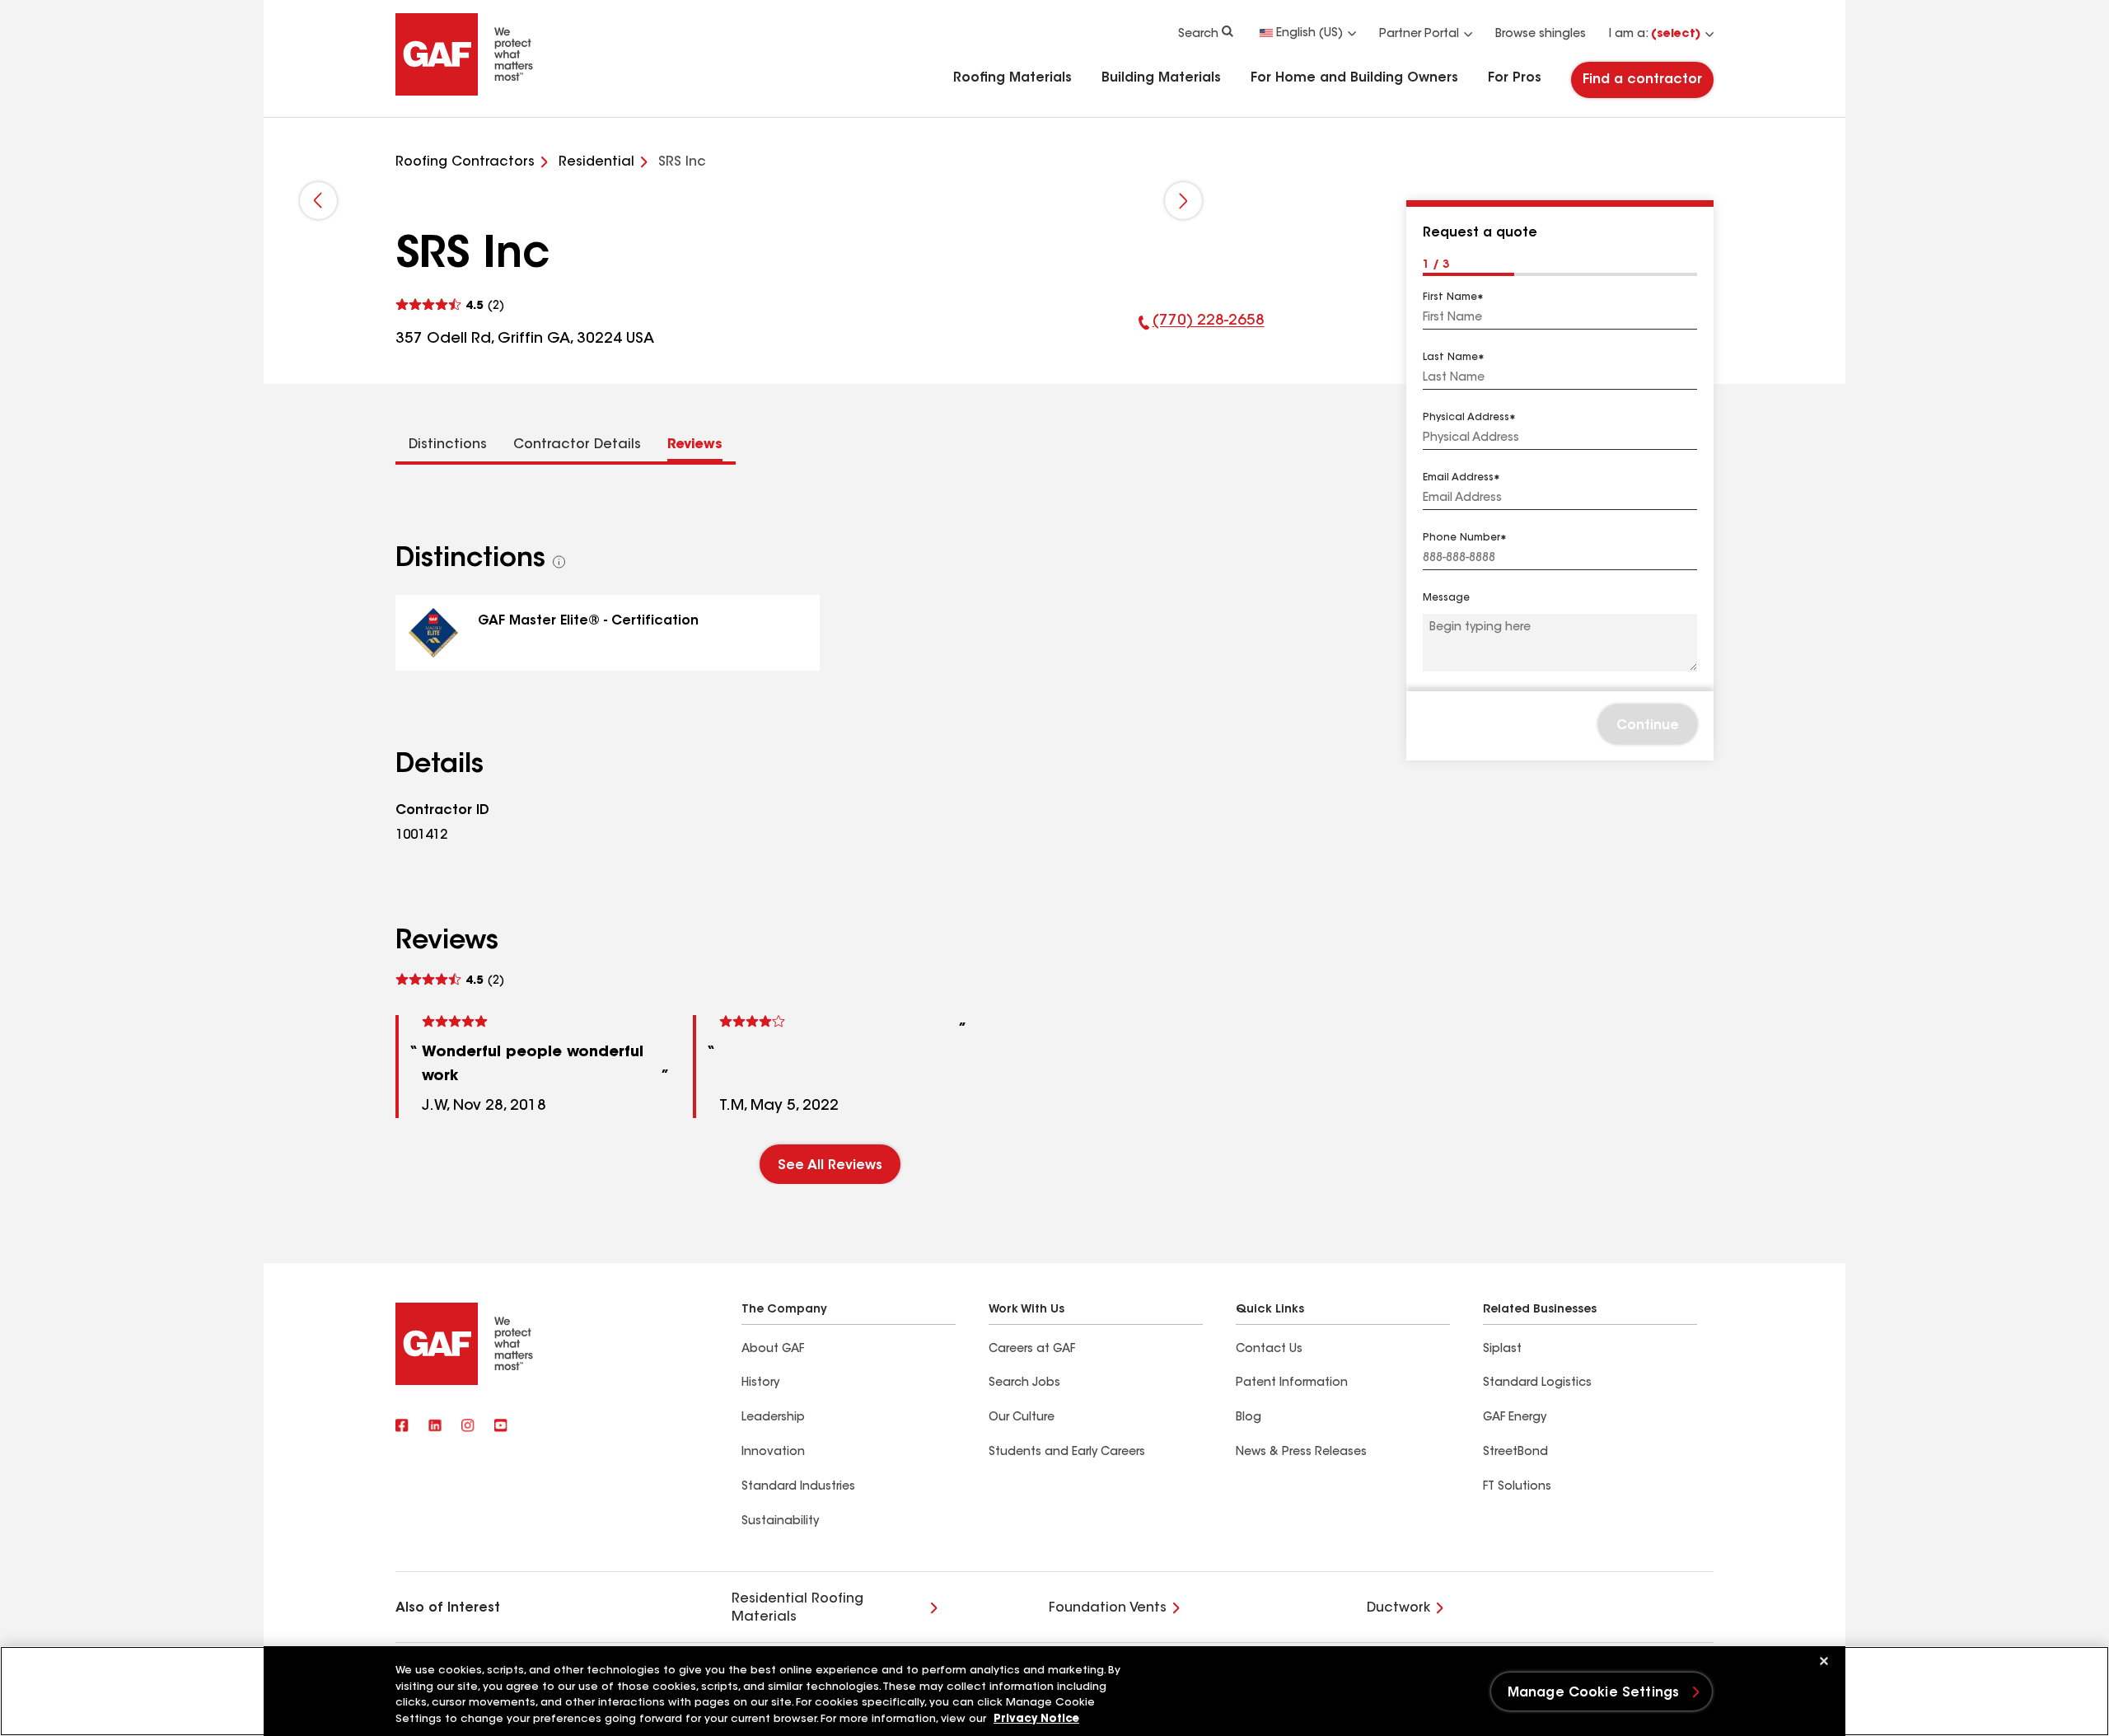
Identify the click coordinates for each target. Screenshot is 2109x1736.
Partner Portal (1419, 35)
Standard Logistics (1537, 1383)
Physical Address (1466, 418)
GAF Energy (1515, 1418)
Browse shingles (1541, 35)
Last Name (1450, 358)
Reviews (695, 445)
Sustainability (780, 1522)
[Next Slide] (1183, 201)
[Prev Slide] (318, 201)
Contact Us (1269, 1350)
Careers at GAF (1032, 1350)
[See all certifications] (559, 562)
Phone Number (1461, 538)
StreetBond (1515, 1453)
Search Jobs (1024, 1383)
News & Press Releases (1301, 1453)
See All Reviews (830, 1166)
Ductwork (1398, 1608)
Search (1198, 35)
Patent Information (1292, 1383)
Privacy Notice (1036, 1719)
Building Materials (1161, 78)
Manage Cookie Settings (1594, 1693)
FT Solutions (1517, 1487)
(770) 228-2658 (1202, 332)
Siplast (1502, 1350)
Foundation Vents (1108, 1608)
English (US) (1309, 34)
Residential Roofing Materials (797, 1608)
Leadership (773, 1418)
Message (1446, 598)
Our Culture (1022, 1418)
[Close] (1824, 1661)
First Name (1450, 297)
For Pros (1515, 78)
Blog (1249, 1418)
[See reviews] (450, 305)
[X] (435, 1427)
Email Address (1458, 478)
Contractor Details (577, 445)
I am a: (1655, 35)
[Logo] (465, 92)
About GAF (773, 1350)
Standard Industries (798, 1487)
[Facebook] (402, 1427)
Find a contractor (1642, 80)
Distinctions (448, 445)
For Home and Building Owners (1354, 78)
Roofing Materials (1012, 78)
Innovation (773, 1453)
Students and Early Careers (1067, 1453)
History (760, 1383)
